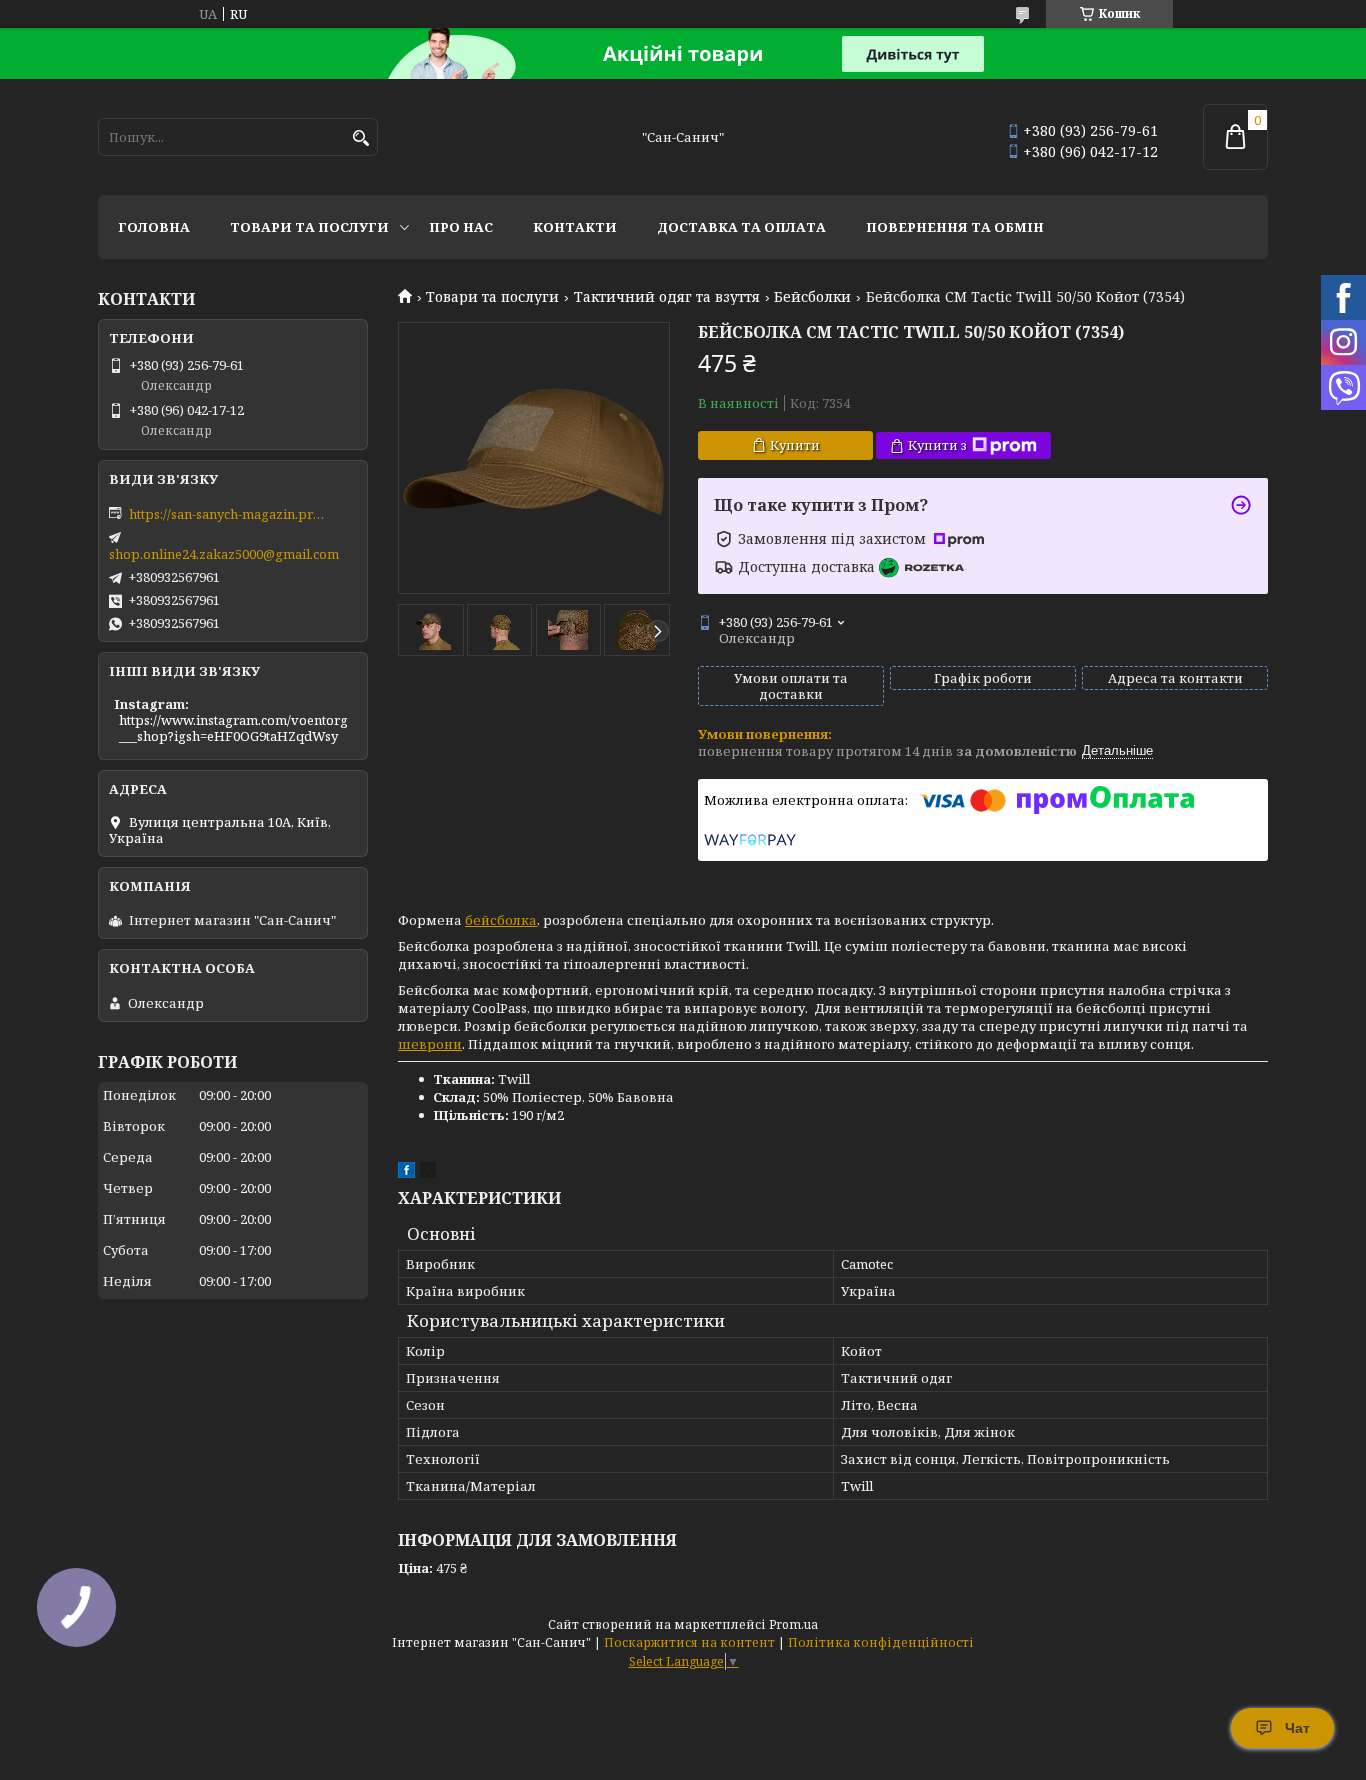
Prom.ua (793, 1624)
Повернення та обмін (955, 227)
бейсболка (501, 920)
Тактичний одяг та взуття (667, 297)
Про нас (461, 227)
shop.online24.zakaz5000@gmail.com (224, 554)
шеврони (430, 1044)
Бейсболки (812, 297)
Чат (1297, 1728)
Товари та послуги (309, 227)
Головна (154, 227)
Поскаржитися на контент (689, 1642)
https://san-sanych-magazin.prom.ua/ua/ (229, 514)
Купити (795, 445)
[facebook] (406, 1173)
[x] (428, 1173)
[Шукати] (360, 138)
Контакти (575, 227)
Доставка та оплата (741, 227)
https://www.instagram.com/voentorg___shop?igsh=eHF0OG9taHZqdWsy (233, 728)
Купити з (937, 445)
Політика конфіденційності (881, 1642)
